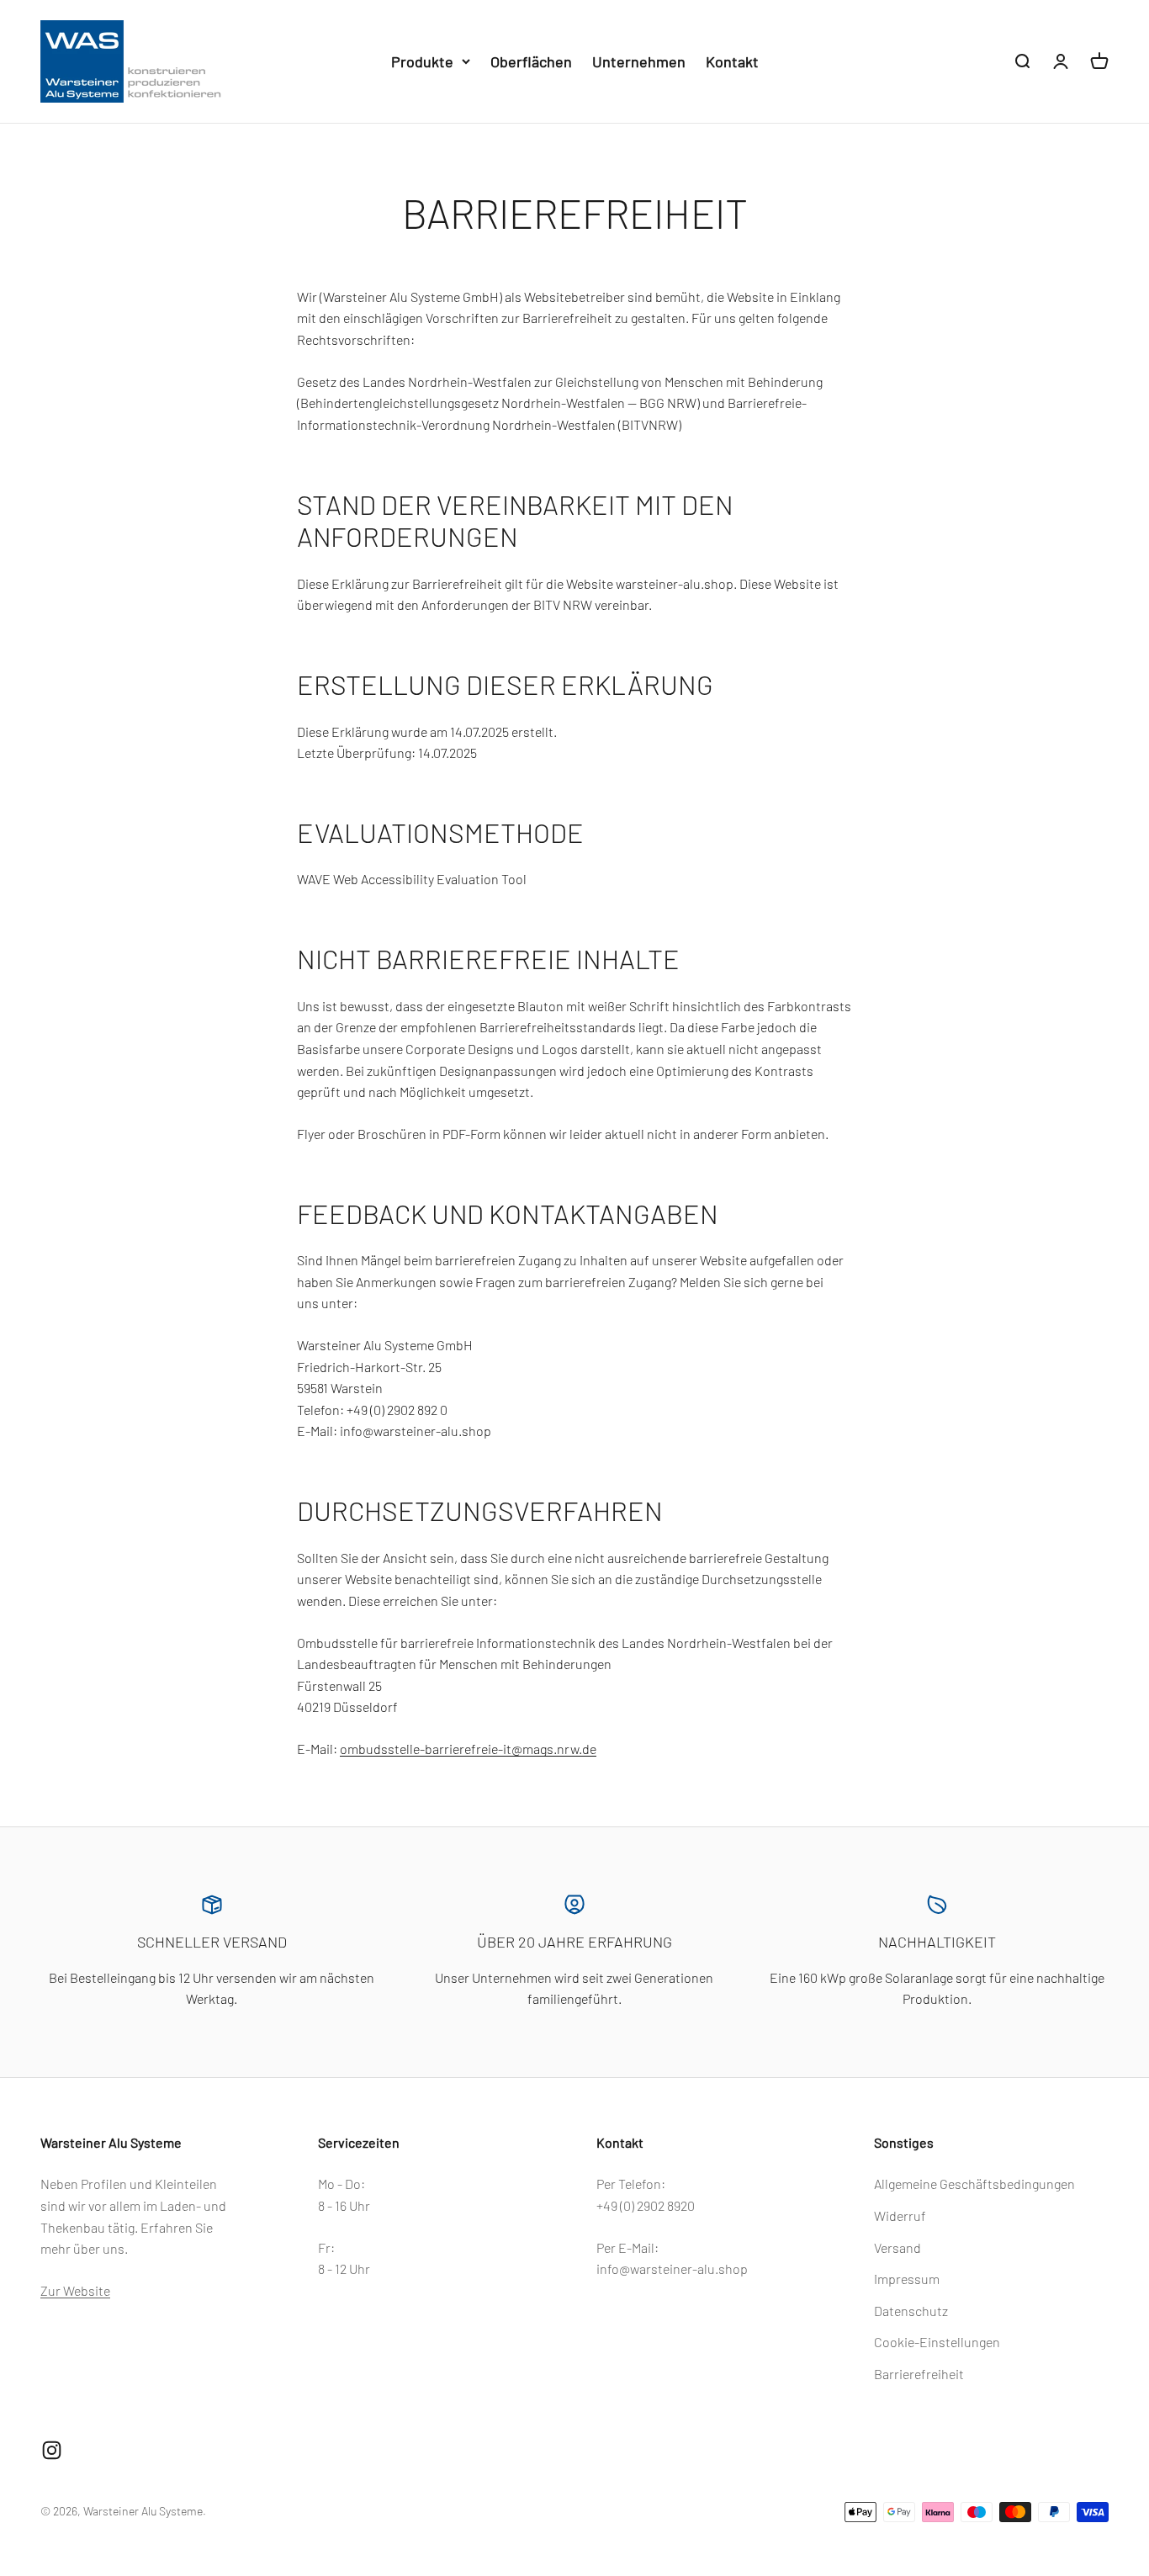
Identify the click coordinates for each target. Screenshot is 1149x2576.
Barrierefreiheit (919, 2374)
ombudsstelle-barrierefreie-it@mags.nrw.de (468, 1749)
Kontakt (732, 61)
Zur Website (75, 2290)
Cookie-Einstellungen (937, 2342)
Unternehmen (639, 61)
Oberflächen (531, 61)
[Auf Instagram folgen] (52, 2450)
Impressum (907, 2279)
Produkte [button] (422, 61)
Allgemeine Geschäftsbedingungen (974, 2184)
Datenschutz (911, 2311)
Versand (897, 2247)
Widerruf (900, 2216)
